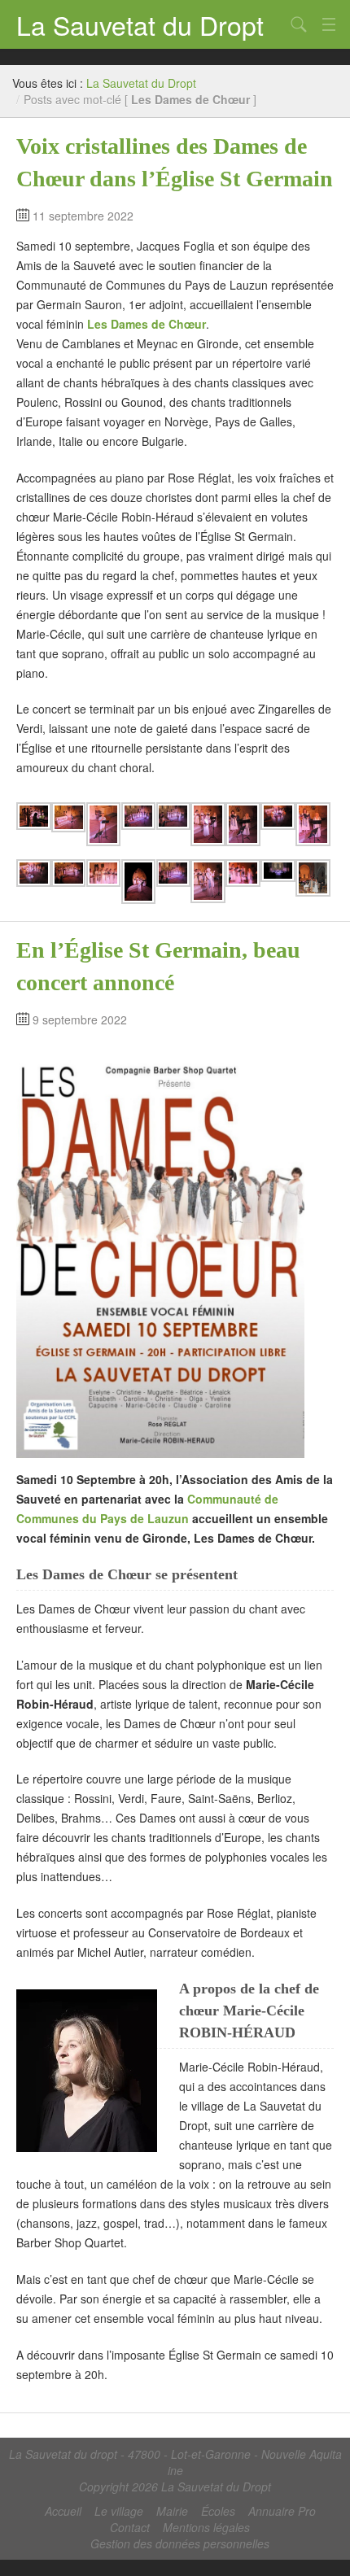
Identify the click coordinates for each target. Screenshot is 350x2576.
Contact (130, 2527)
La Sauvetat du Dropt (140, 24)
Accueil (63, 2511)
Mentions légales (206, 2527)
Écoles (218, 2511)
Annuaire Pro (282, 2511)
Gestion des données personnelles (180, 2543)
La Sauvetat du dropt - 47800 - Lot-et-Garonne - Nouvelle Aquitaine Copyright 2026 (175, 2470)
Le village (119, 2511)
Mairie (172, 2511)
